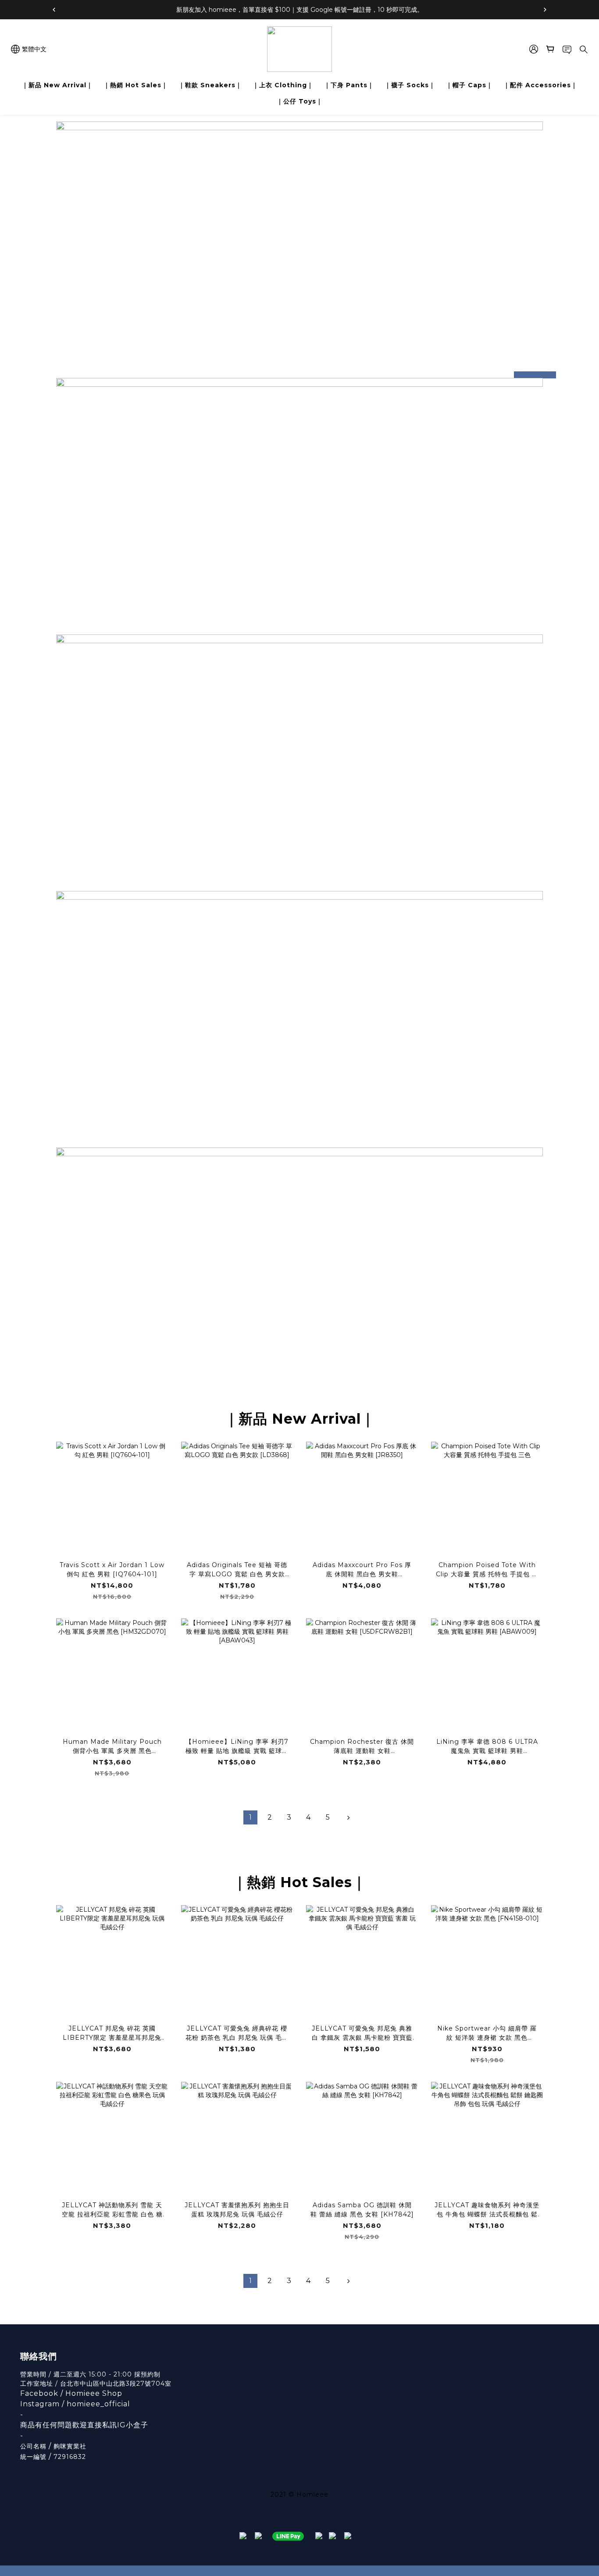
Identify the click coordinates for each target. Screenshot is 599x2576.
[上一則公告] (54, 10)
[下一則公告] (545, 10)
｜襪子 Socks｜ (410, 85)
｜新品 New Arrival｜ (57, 85)
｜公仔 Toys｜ (300, 101)
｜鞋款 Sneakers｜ (210, 85)
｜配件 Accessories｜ (540, 85)
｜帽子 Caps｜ (469, 85)
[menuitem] (250, 1817)
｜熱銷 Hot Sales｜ (136, 85)
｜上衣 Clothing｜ (283, 85)
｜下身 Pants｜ (349, 85)
